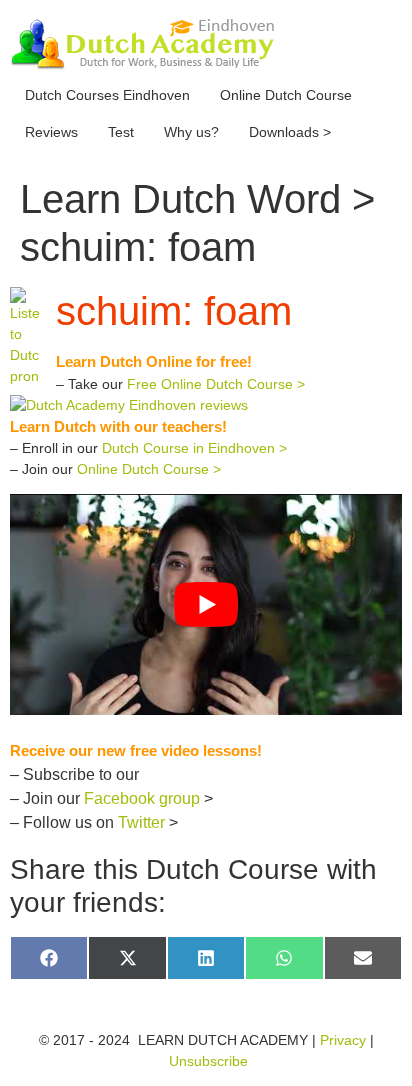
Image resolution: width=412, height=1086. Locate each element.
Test (121, 132)
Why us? (191, 132)
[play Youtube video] (206, 604)
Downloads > (290, 132)
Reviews (51, 132)
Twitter (141, 822)
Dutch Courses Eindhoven (107, 95)
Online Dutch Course (286, 95)
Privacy (343, 1040)
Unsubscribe (208, 1061)
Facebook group (142, 798)
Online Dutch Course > (149, 469)
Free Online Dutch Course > (216, 384)
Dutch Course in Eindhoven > (194, 448)
